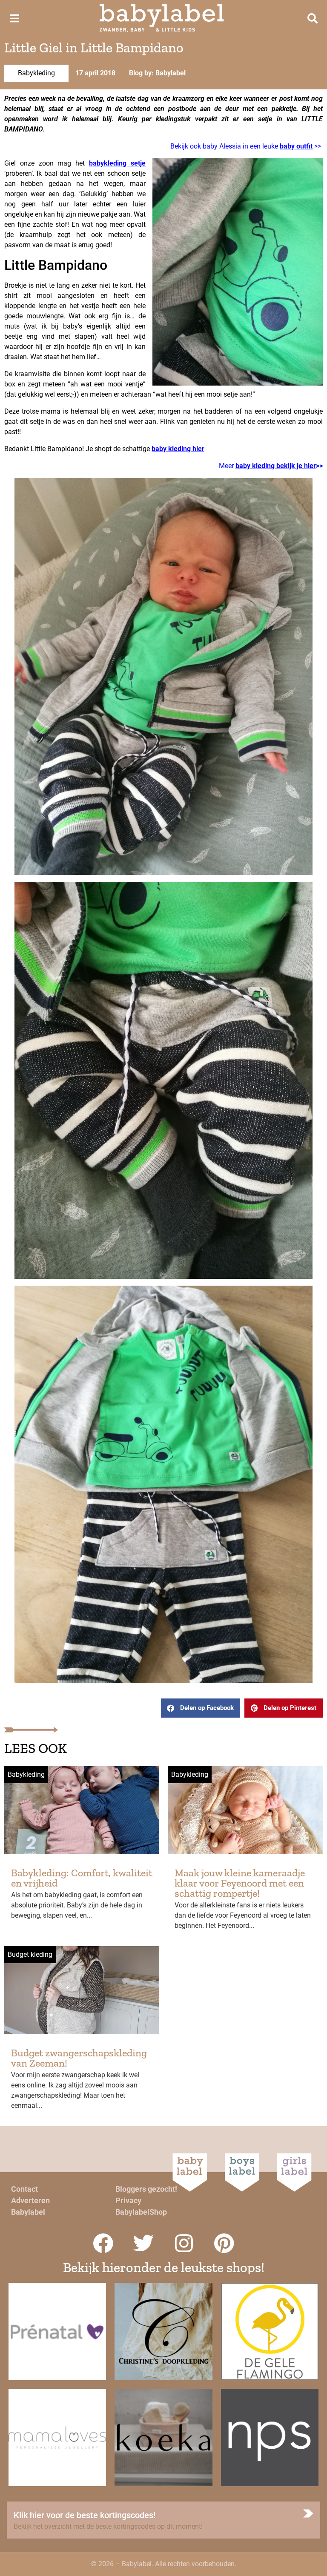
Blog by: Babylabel (157, 73)
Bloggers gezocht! (146, 2189)
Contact (24, 2189)
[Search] (313, 18)
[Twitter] (143, 2243)
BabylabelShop (141, 2212)
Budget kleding (30, 1954)
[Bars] (14, 18)
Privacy (128, 2200)
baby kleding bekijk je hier (276, 466)
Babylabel (28, 2212)
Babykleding (36, 73)
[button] (201, 1708)
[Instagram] (184, 2243)
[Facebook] (103, 2243)
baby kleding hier (178, 449)
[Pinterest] (224, 2243)
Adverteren (30, 2200)
